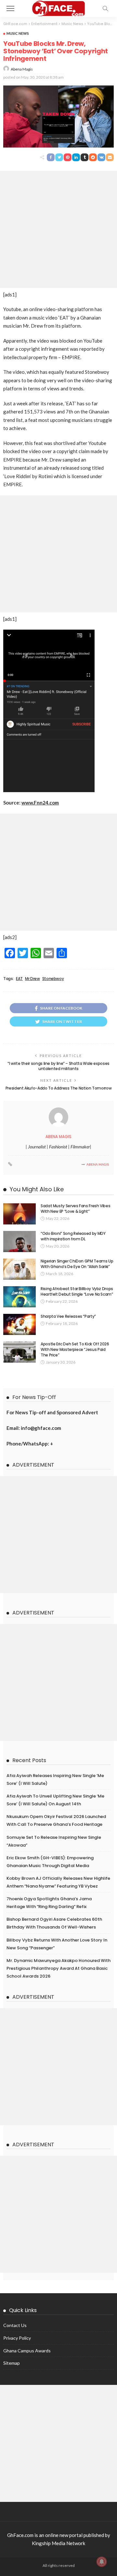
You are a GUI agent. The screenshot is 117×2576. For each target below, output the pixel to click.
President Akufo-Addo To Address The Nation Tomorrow (59, 1088)
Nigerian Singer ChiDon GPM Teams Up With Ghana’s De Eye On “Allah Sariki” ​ (77, 1264)
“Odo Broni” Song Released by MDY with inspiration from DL (73, 1236)
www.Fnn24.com (40, 803)
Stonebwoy (53, 979)
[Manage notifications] (102, 2562)
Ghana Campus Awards (27, 2351)
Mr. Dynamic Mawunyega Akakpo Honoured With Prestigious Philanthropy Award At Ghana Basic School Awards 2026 (58, 1968)
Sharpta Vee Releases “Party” (68, 1316)
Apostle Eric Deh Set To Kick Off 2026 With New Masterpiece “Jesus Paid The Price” (75, 1349)
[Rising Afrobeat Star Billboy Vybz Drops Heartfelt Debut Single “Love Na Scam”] (19, 1297)
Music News (18, 33)
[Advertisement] (58, 229)
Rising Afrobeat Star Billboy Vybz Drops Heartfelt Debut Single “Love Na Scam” (77, 1291)
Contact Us (15, 2325)
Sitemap (12, 2363)
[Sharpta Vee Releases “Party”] (19, 1324)
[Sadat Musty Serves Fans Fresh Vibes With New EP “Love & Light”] (19, 1214)
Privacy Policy (17, 2338)
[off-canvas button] (10, 8)
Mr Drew (32, 979)
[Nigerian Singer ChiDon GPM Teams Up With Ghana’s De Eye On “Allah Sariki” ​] (19, 1269)
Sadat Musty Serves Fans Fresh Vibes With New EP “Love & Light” (75, 1209)
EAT (19, 979)
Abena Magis (22, 69)
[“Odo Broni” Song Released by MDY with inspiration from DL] (19, 1242)
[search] (105, 8)
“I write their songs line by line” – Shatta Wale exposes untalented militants (58, 1066)
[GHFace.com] (59, 8)
